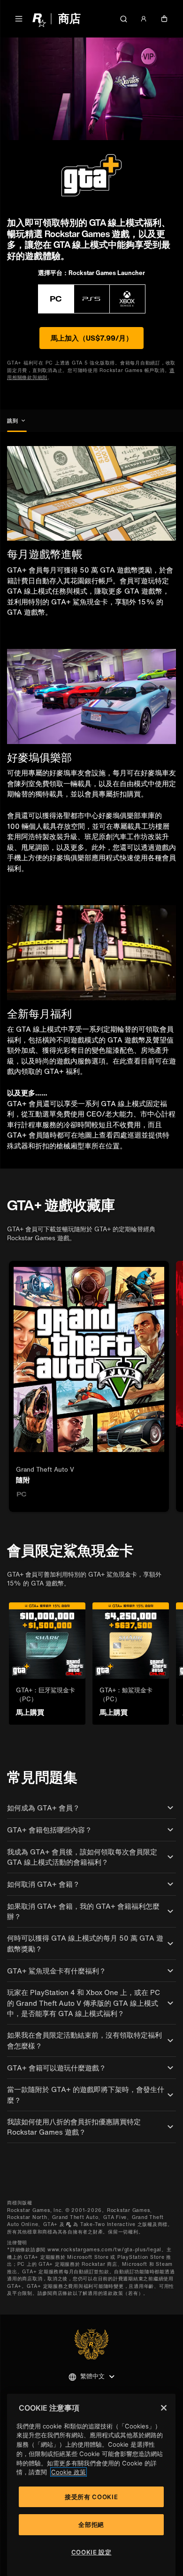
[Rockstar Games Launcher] (56, 299)
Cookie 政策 (69, 2472)
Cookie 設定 (91, 2552)
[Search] (123, 19)
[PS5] (92, 299)
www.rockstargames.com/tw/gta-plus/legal (104, 2250)
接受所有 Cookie (91, 2497)
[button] (19, 19)
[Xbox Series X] (127, 299)
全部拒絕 (91, 2524)
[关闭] (164, 2408)
